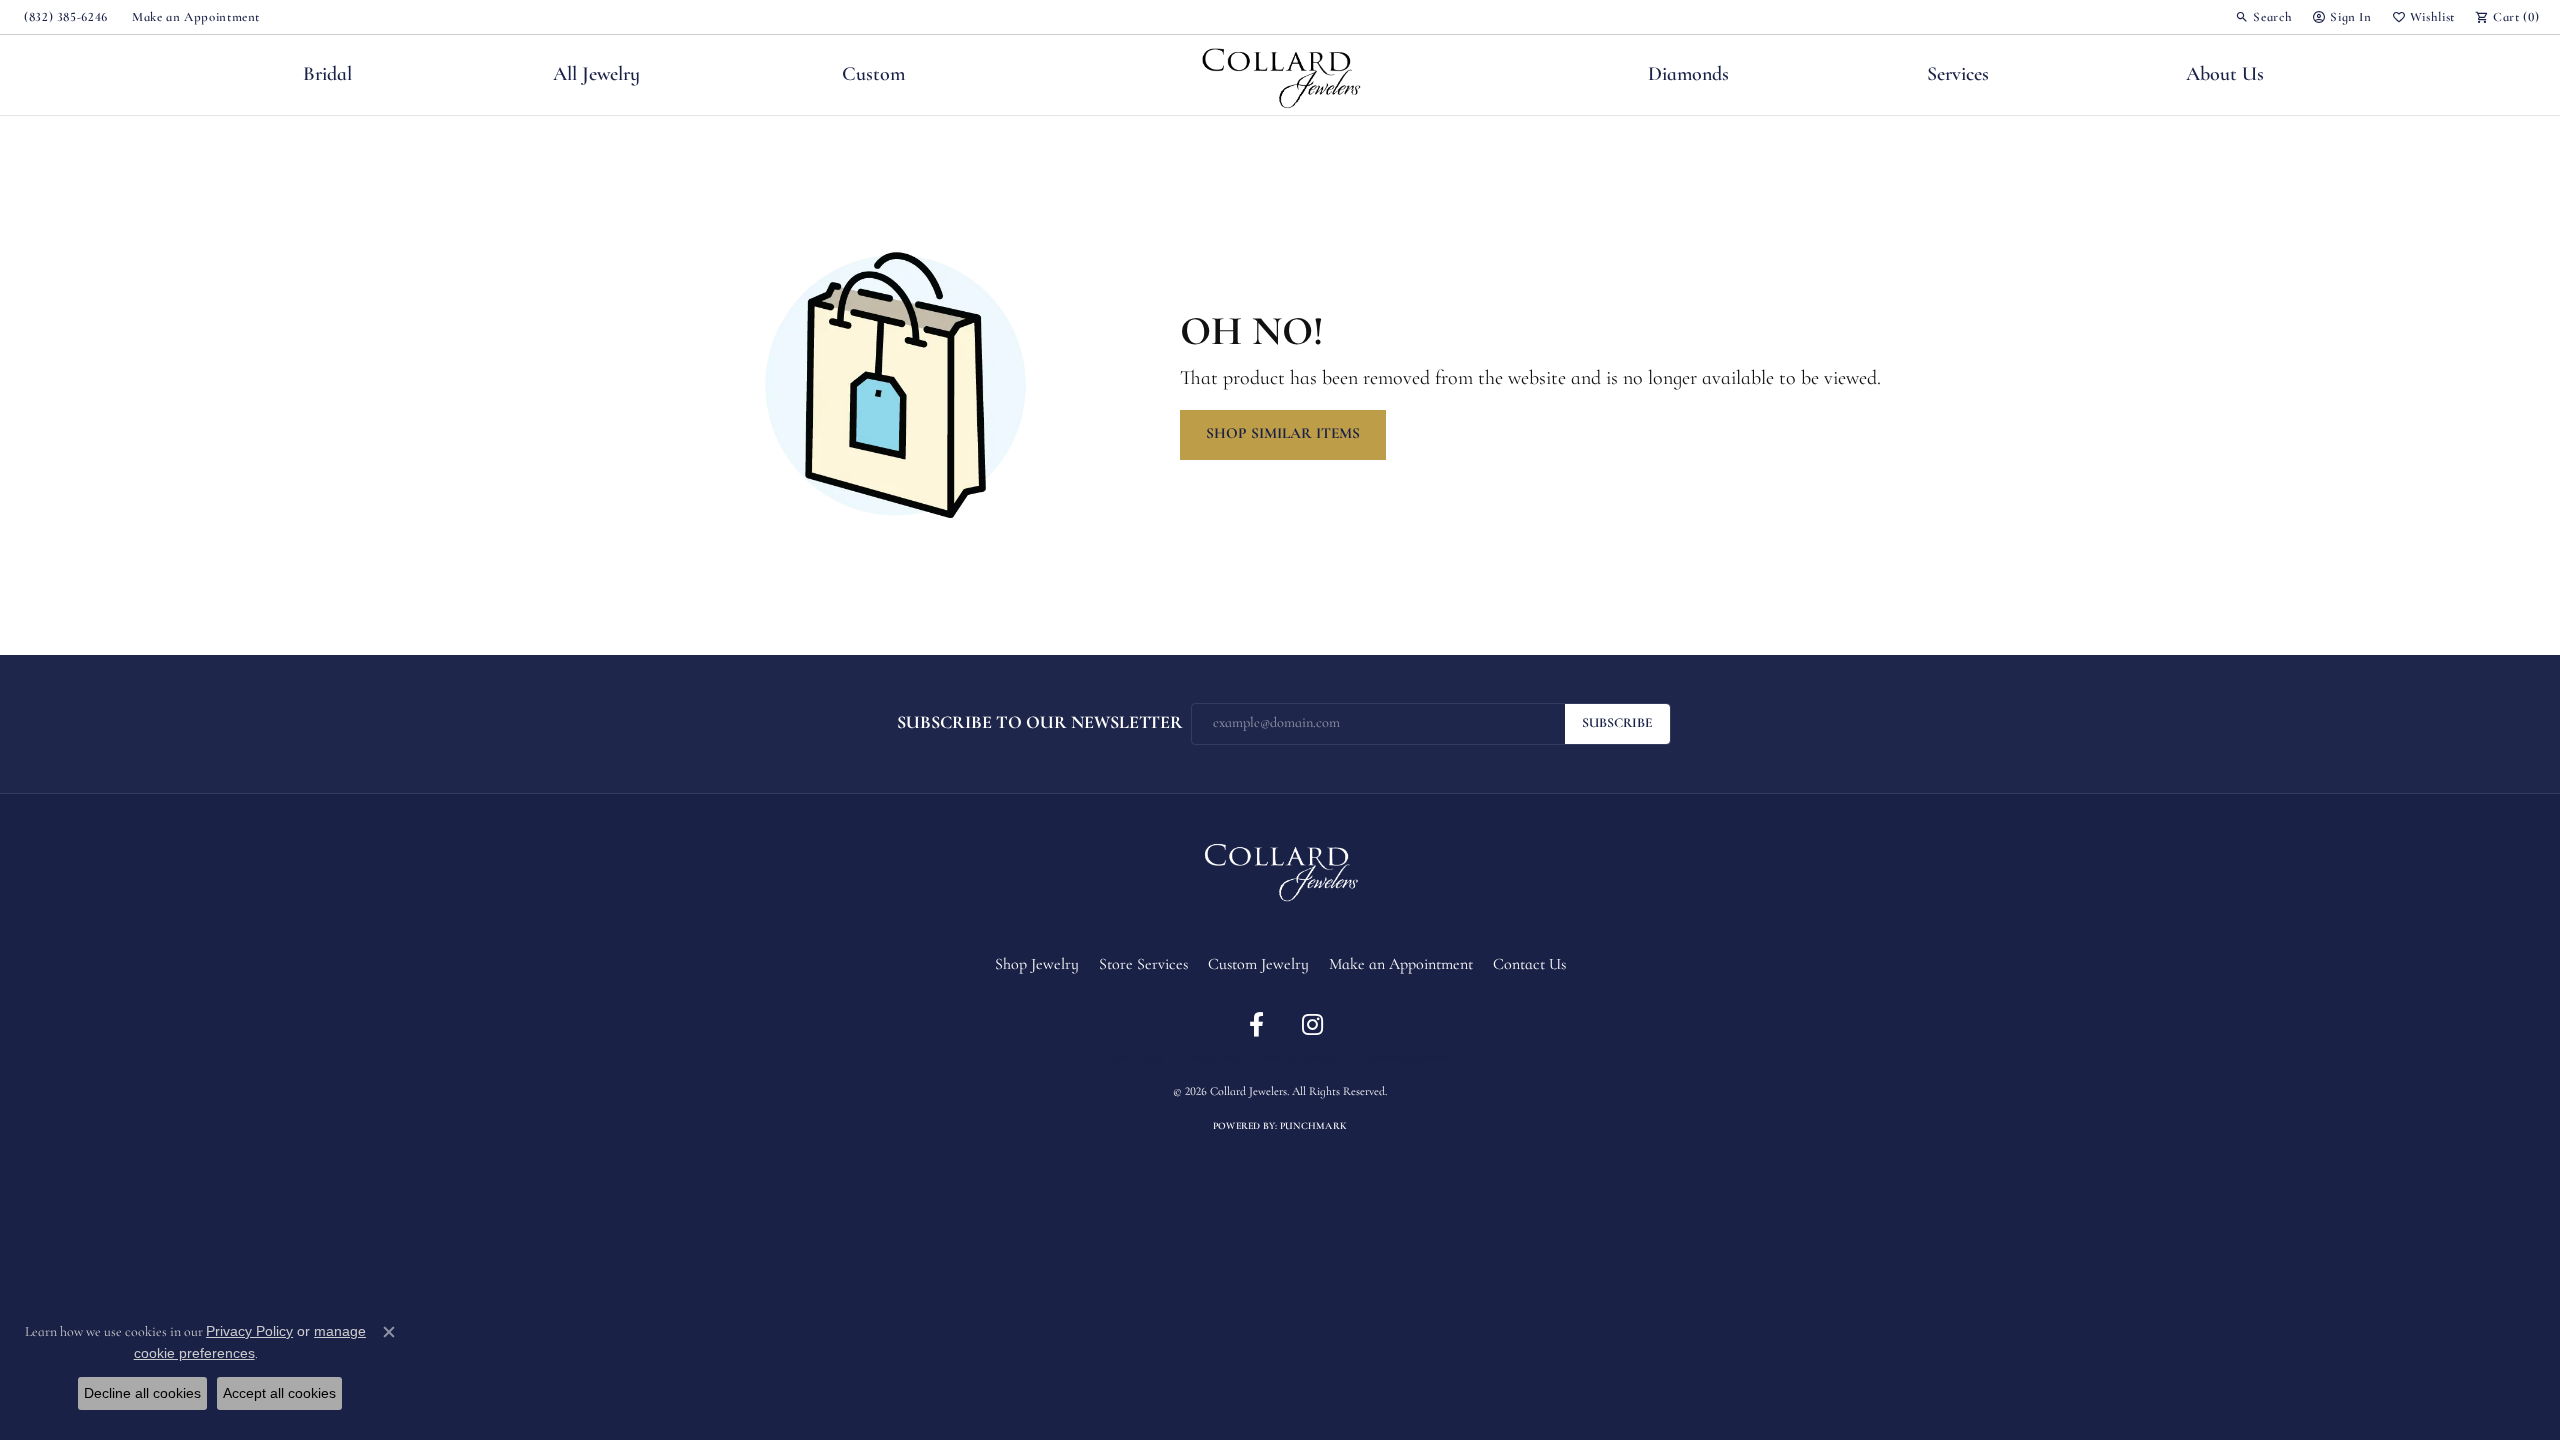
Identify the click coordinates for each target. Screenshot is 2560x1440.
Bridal (327, 75)
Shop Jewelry (1037, 965)
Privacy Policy (1212, 1058)
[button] (2263, 17)
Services (1958, 75)
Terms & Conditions (1301, 1058)
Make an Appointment (1401, 965)
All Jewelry (596, 75)
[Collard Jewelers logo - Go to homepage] (1280, 75)
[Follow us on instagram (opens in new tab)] (1312, 1025)
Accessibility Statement (1407, 1058)
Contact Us (1529, 965)
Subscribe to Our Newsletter (1040, 723)
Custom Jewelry (1258, 965)
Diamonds (1688, 75)
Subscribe (1617, 723)
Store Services (1143, 965)
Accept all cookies (279, 1393)
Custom (873, 75)
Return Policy (1135, 1058)
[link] (64, 17)
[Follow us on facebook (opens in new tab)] (1256, 1025)
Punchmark (1313, 1126)
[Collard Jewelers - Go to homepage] (1280, 869)
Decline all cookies (142, 1393)
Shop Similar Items (1283, 434)
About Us (2225, 75)
